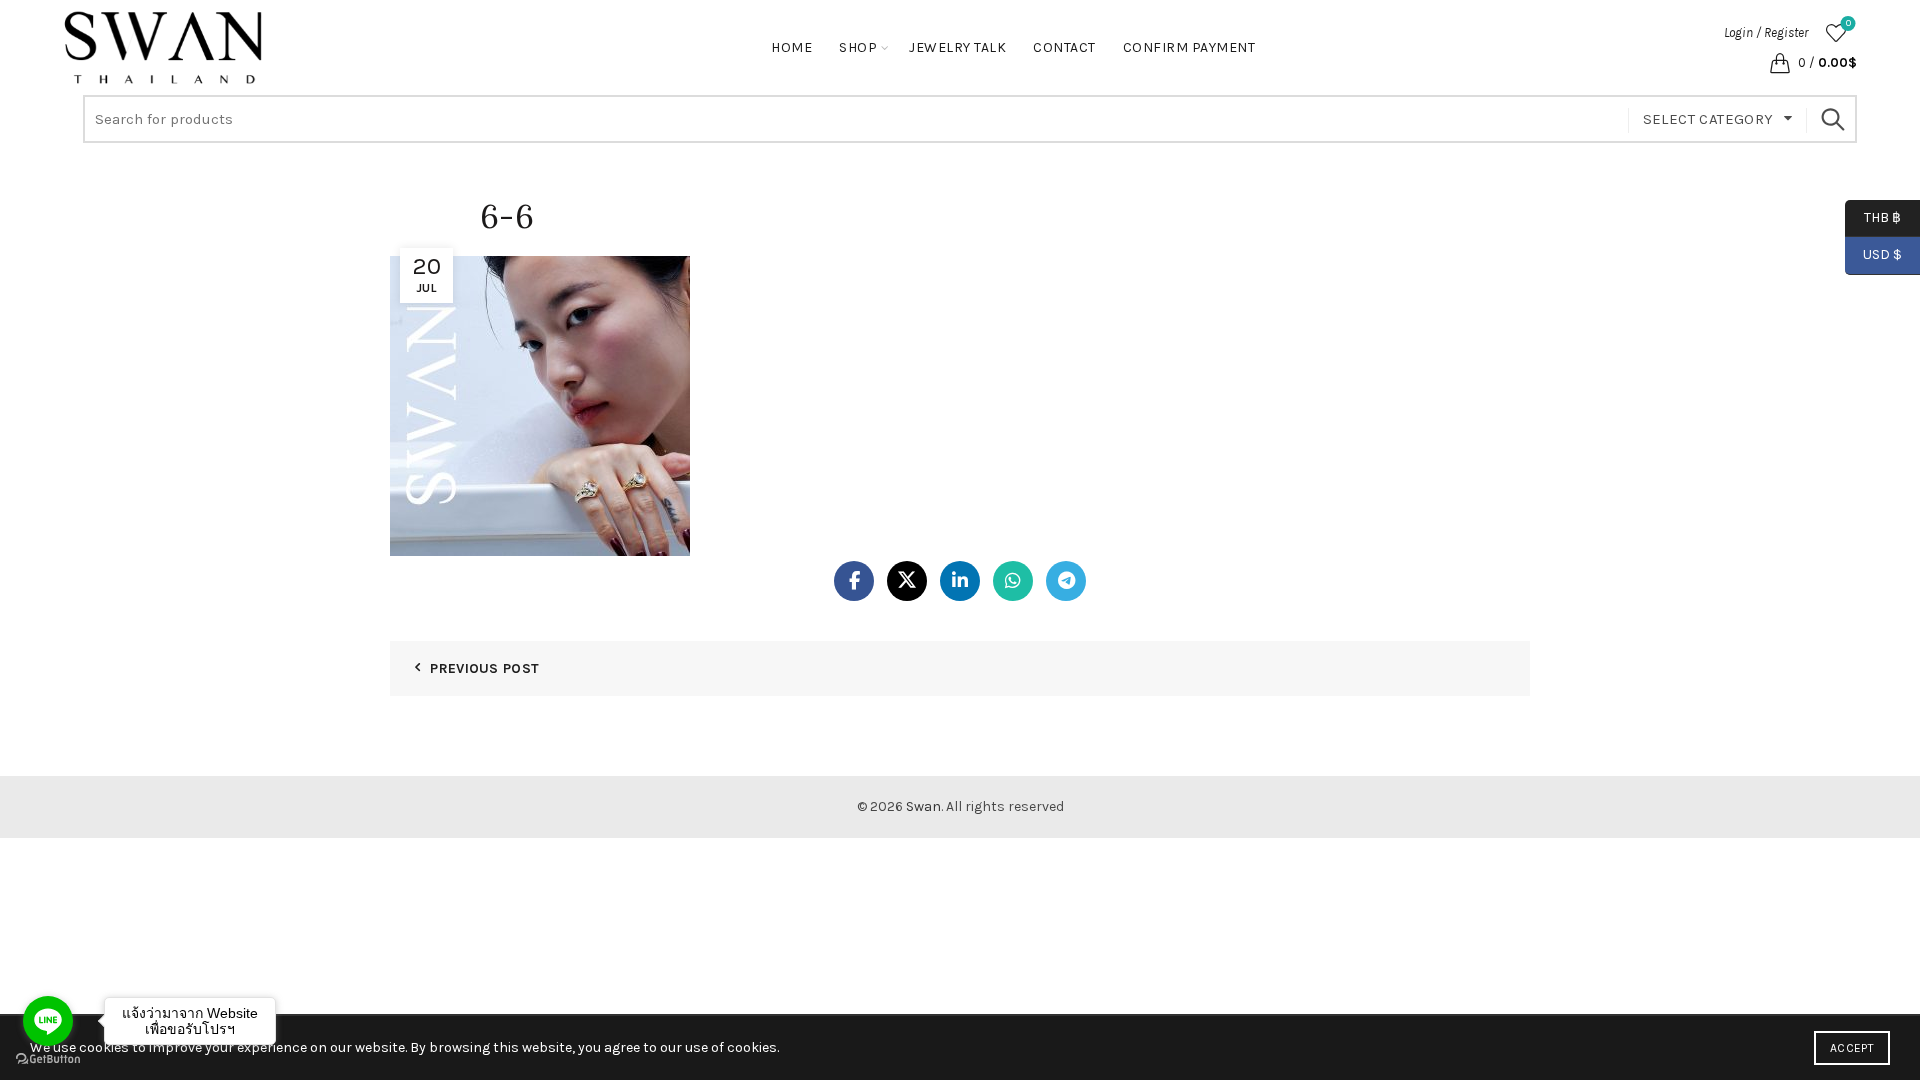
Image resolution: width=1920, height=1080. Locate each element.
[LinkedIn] (960, 581)
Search (1832, 119)
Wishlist (1848, 23)
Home (791, 47)
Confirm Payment (1189, 47)
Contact (1064, 47)
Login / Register (1766, 32)
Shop (858, 47)
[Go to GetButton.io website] (48, 1059)
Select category (1708, 119)
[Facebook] (854, 581)
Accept (1852, 1048)
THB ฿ (1873, 216)
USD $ (1882, 254)
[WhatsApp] (1013, 581)
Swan (923, 806)
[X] (907, 581)
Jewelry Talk (957, 47)
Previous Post (484, 668)
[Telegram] (1066, 581)
